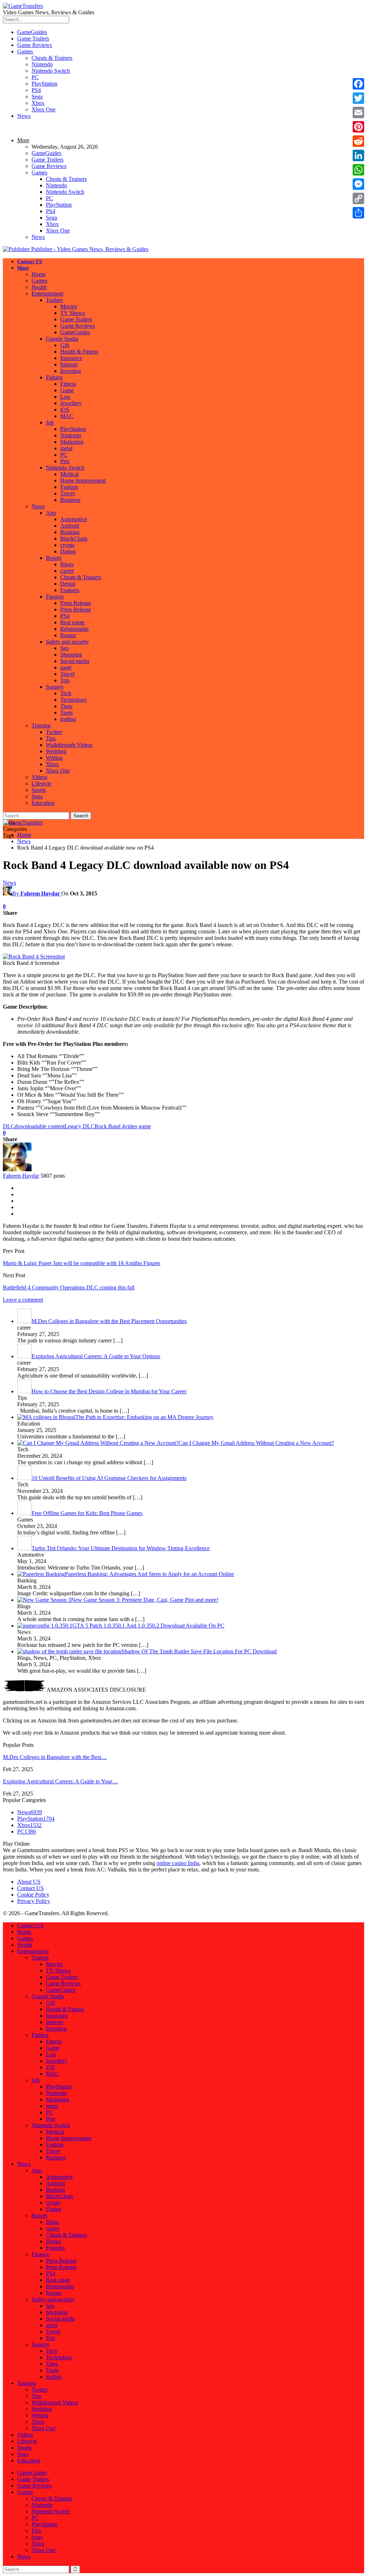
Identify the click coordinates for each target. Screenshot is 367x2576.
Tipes (66, 706)
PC (35, 77)
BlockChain (74, 539)
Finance (55, 597)
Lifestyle (41, 784)
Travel (67, 493)
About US (29, 1882)
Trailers (54, 300)
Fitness (68, 384)
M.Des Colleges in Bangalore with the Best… (55, 1757)
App (51, 513)
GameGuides (32, 32)
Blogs (67, 564)
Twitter (54, 732)
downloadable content (40, 1126)
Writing (54, 758)
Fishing (54, 377)
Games (25, 51)
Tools (66, 713)
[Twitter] (358, 98)
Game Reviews (35, 45)
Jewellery (71, 403)
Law (65, 397)
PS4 (36, 90)
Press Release (76, 603)
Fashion (69, 487)
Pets (65, 461)
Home (39, 274)
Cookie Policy (33, 1895)
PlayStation (44, 84)
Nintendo (42, 64)
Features (70, 590)
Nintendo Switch (51, 71)
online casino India (178, 1863)
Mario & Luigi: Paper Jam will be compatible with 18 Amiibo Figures (82, 1263)
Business (70, 500)
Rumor (68, 635)
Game (67, 390)
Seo (65, 648)
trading (68, 719)
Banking (70, 532)
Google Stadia (62, 339)
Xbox (38, 103)
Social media (75, 661)
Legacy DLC (80, 1126)
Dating (68, 551)
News (24, 116)
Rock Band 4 (110, 1126)
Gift (65, 345)
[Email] (358, 112)
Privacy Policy (34, 1901)
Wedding (56, 751)
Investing (71, 371)
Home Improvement (83, 480)
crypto (67, 545)
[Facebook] (358, 84)
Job (50, 422)
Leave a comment (23, 1300)
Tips (51, 738)
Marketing (72, 442)
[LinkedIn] (358, 155)
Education (43, 803)
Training (41, 725)
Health (39, 287)
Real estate (72, 622)
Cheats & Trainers (52, 58)
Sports (39, 790)
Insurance (71, 358)
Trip (65, 680)
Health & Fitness (79, 352)
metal (66, 448)
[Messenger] (358, 184)
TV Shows (73, 313)
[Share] (358, 213)
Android (70, 526)
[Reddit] (358, 141)
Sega (37, 97)
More (23, 140)
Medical (69, 474)
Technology (74, 700)
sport (66, 667)
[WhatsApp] (358, 170)
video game (138, 1126)
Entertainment (47, 294)
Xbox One (44, 109)
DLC (9, 1126)
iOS (65, 410)
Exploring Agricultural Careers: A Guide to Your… (60, 1781)
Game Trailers (33, 39)
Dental (68, 584)
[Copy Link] (358, 198)
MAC (67, 416)
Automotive (74, 519)
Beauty (54, 558)
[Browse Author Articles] (17, 1169)
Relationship (74, 629)
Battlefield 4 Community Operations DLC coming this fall (69, 1287)
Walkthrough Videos (69, 745)
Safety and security (67, 642)
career (67, 571)
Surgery (55, 687)
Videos (39, 777)
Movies (69, 306)
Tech (66, 693)
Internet (69, 364)
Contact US (30, 262)
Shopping (71, 655)
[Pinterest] (358, 127)
